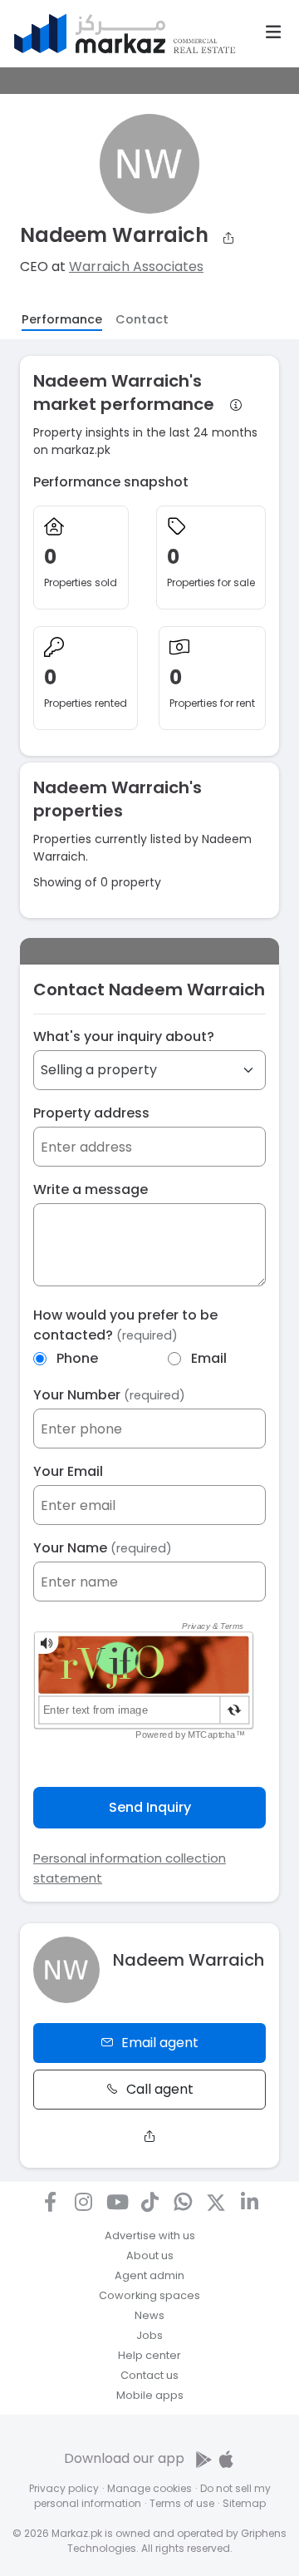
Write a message (91, 1189)
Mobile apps (150, 2395)
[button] (273, 32)
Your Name (103, 1548)
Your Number (109, 1395)
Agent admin (149, 2275)
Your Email (68, 1471)
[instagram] (83, 2202)
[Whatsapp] (183, 2202)
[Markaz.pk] (125, 34)
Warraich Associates (136, 266)
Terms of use (182, 2503)
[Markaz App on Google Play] (205, 2458)
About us (150, 2255)
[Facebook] (50, 2202)
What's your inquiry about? (124, 1036)
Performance (62, 319)
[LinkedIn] (249, 2202)
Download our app (124, 2458)
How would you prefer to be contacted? (125, 1325)
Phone (77, 1358)
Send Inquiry (150, 1807)
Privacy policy (64, 2488)
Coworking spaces (149, 2295)
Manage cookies (149, 2488)
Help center (149, 2355)
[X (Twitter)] (216, 2202)
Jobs (149, 2335)
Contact (142, 319)
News (149, 2315)
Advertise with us (150, 2235)
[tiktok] (149, 2202)
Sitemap (244, 2503)
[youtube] (116, 2202)
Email (209, 1358)
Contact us (149, 2375)
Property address (91, 1113)
